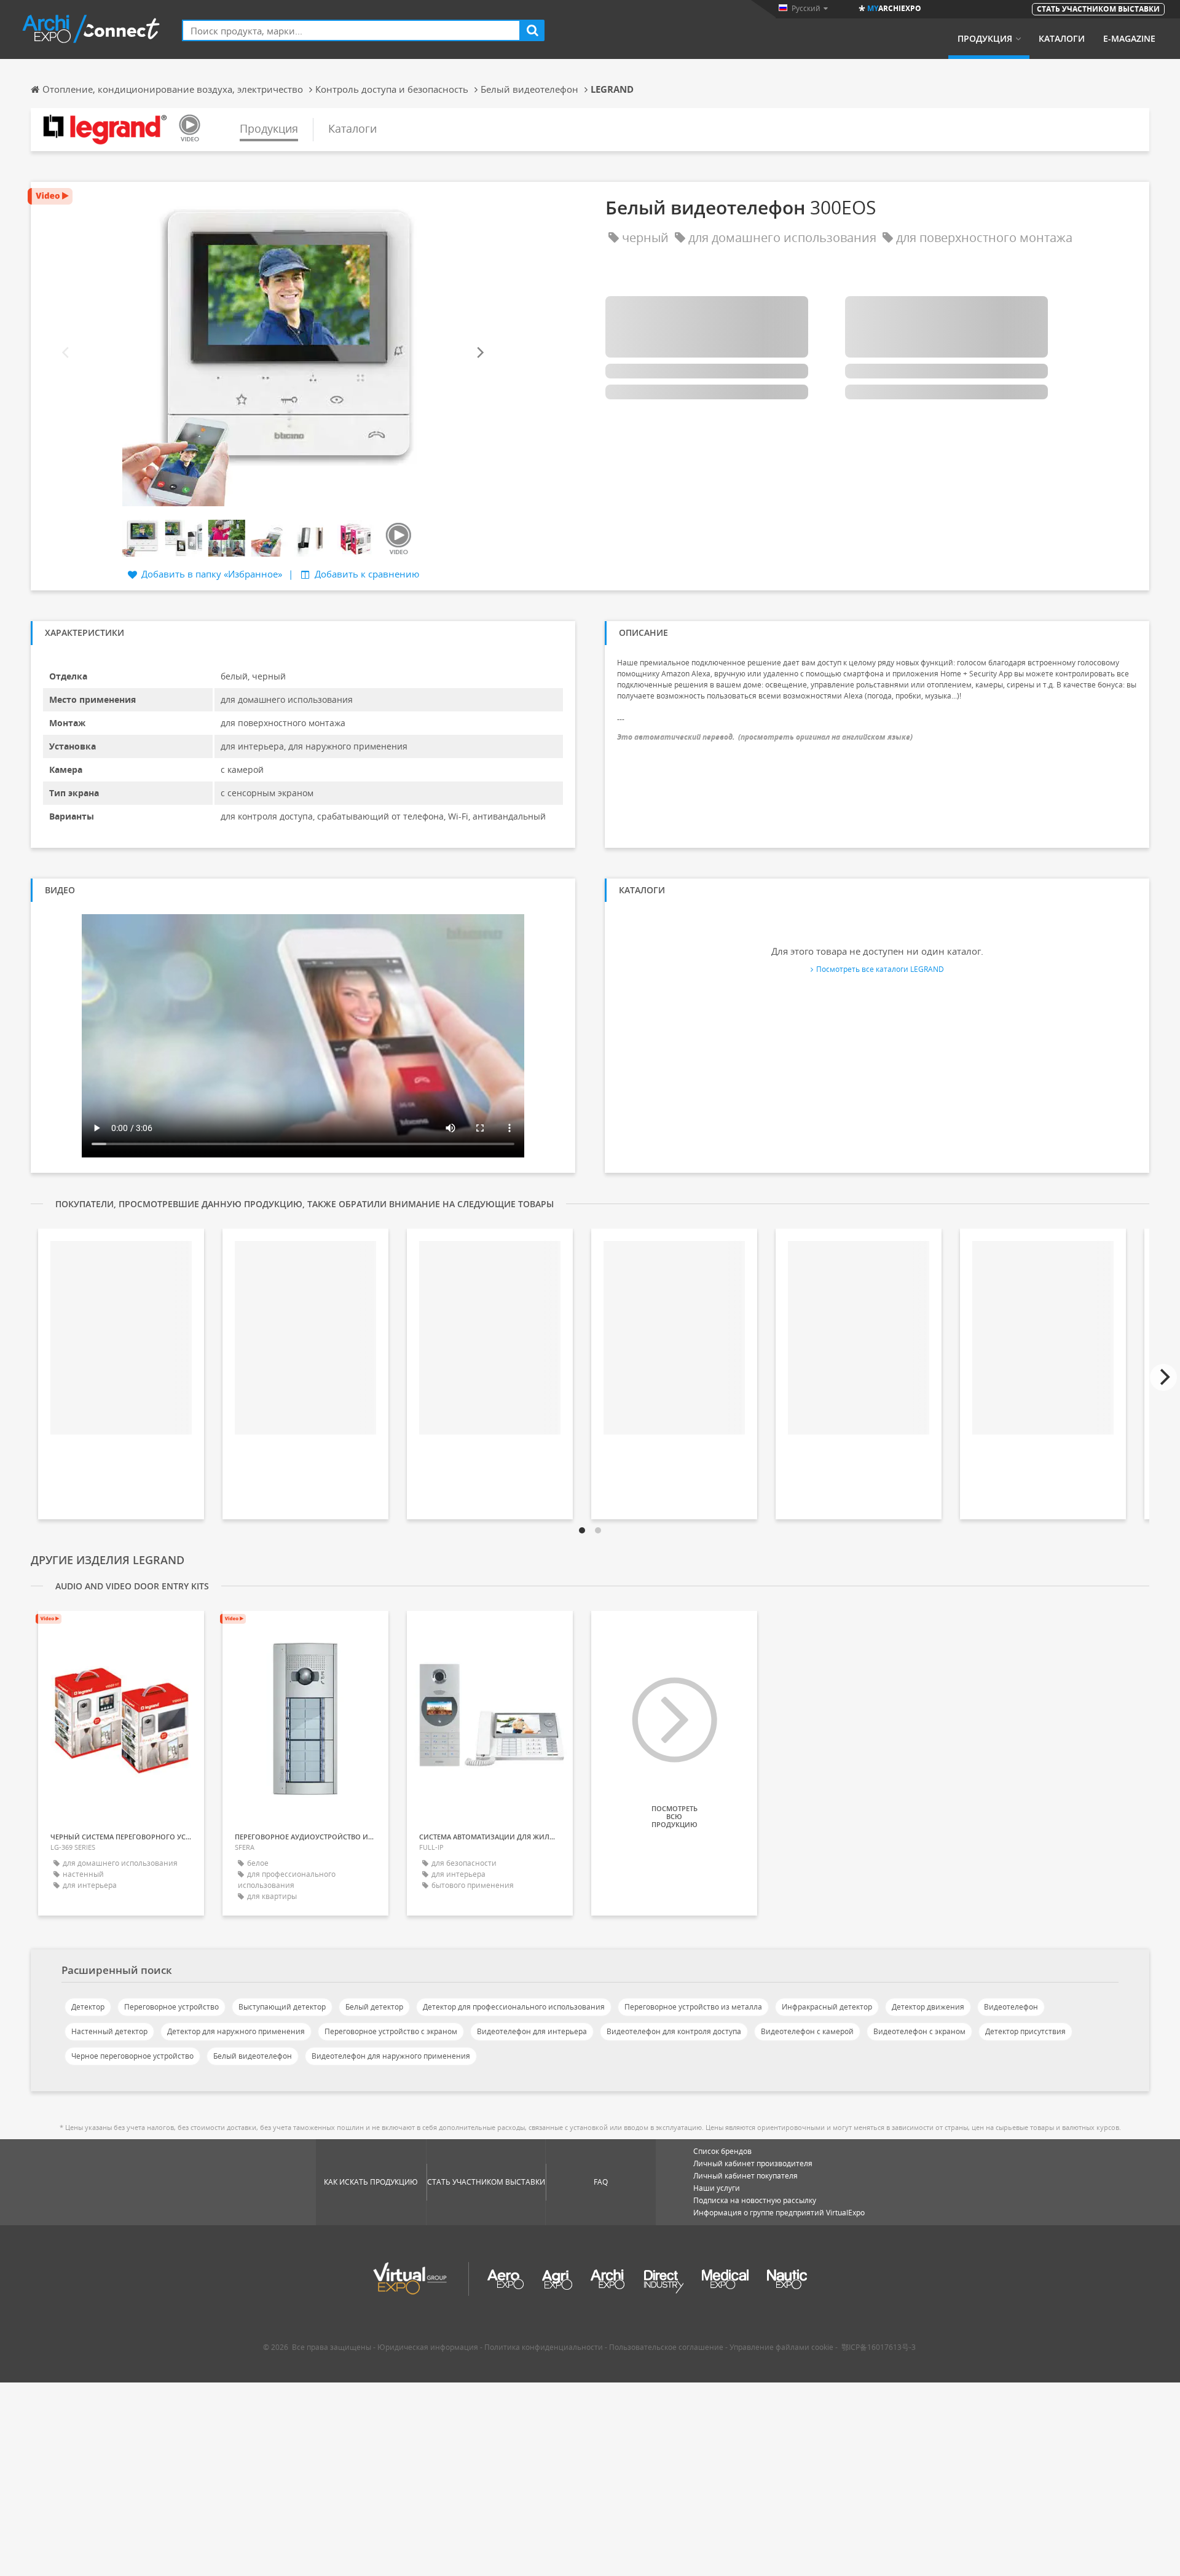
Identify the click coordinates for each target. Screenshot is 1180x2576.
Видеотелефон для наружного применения (391, 2056)
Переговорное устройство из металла (693, 2007)
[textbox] (351, 30)
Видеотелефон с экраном (919, 2031)
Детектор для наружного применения (236, 2031)
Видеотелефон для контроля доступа (674, 2031)
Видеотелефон (1011, 2007)
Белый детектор (374, 2007)
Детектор (88, 2007)
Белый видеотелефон (253, 2056)
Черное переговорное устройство (132, 2056)
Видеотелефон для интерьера (532, 2031)
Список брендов (722, 2151)
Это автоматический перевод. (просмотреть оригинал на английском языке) (765, 737)
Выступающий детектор (282, 2007)
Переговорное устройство (171, 2007)
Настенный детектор (109, 2031)
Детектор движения (928, 2007)
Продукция (985, 39)
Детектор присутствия (1025, 2031)
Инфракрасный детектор (827, 2007)
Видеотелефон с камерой (807, 2031)
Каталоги (1062, 39)
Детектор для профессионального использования (514, 2007)
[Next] (479, 352)
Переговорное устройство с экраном (391, 2031)
